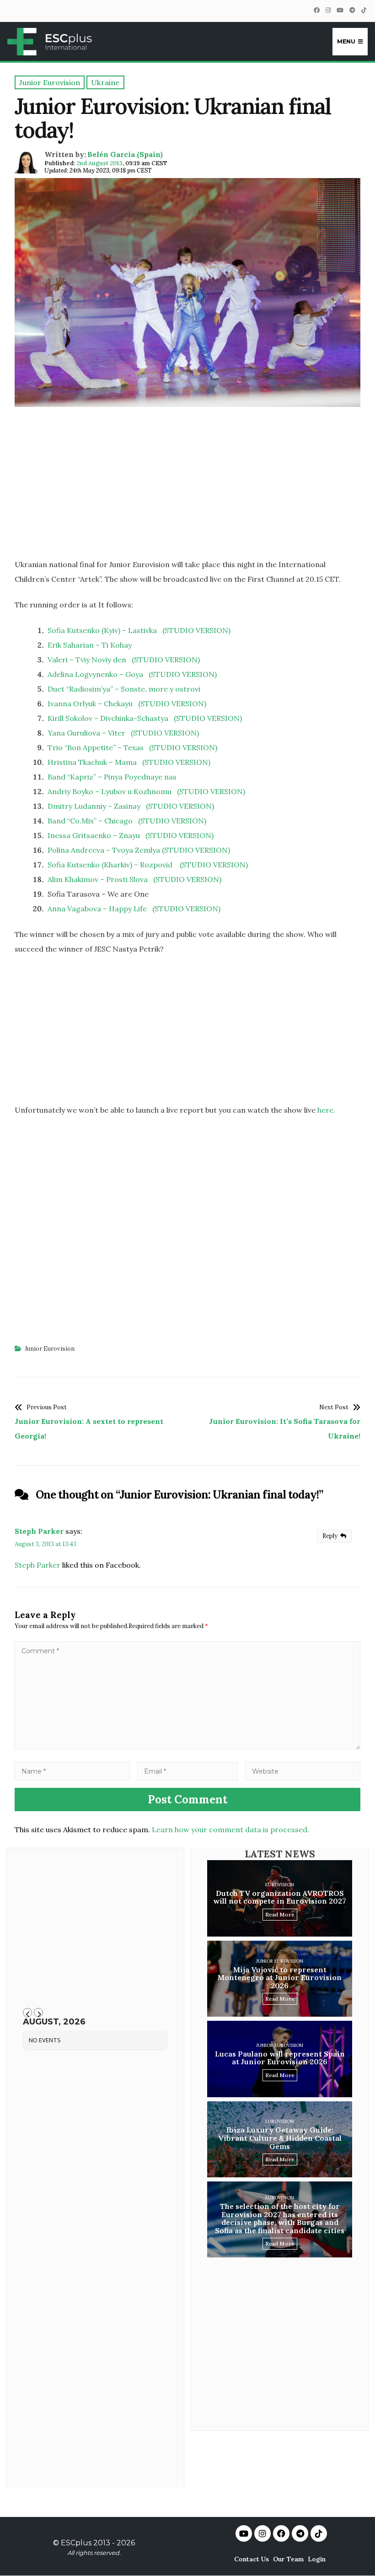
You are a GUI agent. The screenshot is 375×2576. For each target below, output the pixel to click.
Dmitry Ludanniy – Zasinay (94, 806)
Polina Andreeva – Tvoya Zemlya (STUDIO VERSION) (139, 850)
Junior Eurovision (50, 1349)
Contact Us (252, 2559)
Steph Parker (39, 1531)
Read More (280, 1914)
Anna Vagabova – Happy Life (97, 909)
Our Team (288, 2559)
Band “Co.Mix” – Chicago (90, 821)
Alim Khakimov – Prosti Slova (98, 879)
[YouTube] (340, 10)
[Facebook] (316, 10)
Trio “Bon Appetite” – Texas (96, 747)
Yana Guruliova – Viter (86, 733)
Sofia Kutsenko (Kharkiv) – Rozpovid (111, 865)
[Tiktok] (319, 2533)
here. (326, 1110)
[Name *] (72, 1771)
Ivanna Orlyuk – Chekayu (90, 704)
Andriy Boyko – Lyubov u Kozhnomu (110, 791)
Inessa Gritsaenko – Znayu (94, 835)
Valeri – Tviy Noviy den (87, 660)
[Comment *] (187, 1747)
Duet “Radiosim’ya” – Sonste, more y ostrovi (124, 689)
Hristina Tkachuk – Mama (92, 762)
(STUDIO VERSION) (196, 630)
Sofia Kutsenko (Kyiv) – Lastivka (102, 630)
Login (317, 2559)
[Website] (303, 1771)
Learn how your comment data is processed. (230, 1829)
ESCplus (76, 2543)
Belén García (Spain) (125, 154)
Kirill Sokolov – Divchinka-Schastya (108, 718)
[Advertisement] (187, 486)
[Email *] (187, 1771)
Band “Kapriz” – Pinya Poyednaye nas (112, 777)
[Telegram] (352, 10)
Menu (346, 41)
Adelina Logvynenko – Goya (95, 674)
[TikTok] (364, 10)
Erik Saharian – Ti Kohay (90, 645)
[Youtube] (244, 2533)
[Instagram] (328, 10)
